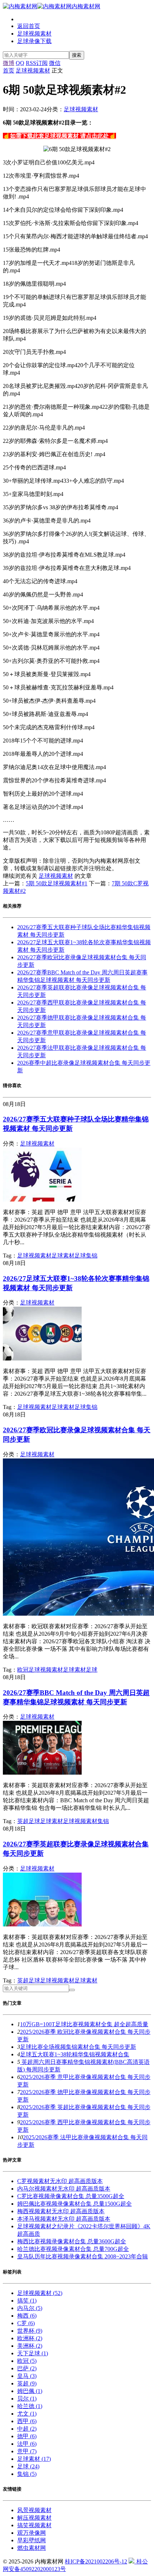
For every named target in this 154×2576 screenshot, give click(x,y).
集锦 (92, 1256)
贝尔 (27, 2399)
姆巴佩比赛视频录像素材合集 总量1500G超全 (74, 2204)
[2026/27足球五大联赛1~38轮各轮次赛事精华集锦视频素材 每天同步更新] (42, 1359)
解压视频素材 (34, 2518)
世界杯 (30, 2331)
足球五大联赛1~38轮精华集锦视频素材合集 (75, 2054)
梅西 (27, 2316)
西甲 (27, 2421)
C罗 (26, 2323)
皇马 (27, 2376)
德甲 (27, 2436)
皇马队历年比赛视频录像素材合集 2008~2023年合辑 (83, 2256)
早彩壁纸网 (32, 2540)
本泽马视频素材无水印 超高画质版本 (64, 2219)
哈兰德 (30, 2406)
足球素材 (63, 1256)
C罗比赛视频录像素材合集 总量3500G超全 (71, 2196)
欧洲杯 (30, 2338)
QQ (20, 63)
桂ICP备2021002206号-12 (96, 2561)
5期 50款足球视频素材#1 (57, 883)
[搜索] (72, 1990)
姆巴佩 (30, 2391)
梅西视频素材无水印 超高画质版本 (61, 2211)
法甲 (27, 2444)
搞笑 (27, 2301)
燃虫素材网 (32, 2548)
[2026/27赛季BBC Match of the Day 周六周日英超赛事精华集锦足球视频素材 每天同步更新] (42, 1773)
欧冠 (23, 1670)
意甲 (27, 2451)
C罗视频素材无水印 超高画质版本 (60, 2181)
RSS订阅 (37, 63)
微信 (55, 63)
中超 (27, 2429)
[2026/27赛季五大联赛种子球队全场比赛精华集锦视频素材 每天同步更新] (42, 1200)
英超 (23, 1821)
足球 (80, 1256)
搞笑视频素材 (34, 2525)
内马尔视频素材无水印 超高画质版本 (64, 2189)
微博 (9, 63)
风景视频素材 (34, 2510)
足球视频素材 (34, 34)
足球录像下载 (34, 41)
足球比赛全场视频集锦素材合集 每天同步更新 (78, 2047)
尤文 (27, 2414)
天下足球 (33, 2353)
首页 (9, 71)
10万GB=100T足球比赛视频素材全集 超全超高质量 (84, 2024)
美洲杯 (30, 2346)
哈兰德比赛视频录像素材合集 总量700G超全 (73, 2249)
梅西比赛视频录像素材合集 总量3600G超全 (72, 2241)
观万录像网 (32, 2533)
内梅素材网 (86, 6)
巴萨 (27, 2368)
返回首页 (29, 26)
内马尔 (30, 2308)
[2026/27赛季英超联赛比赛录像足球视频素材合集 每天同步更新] (42, 1924)
